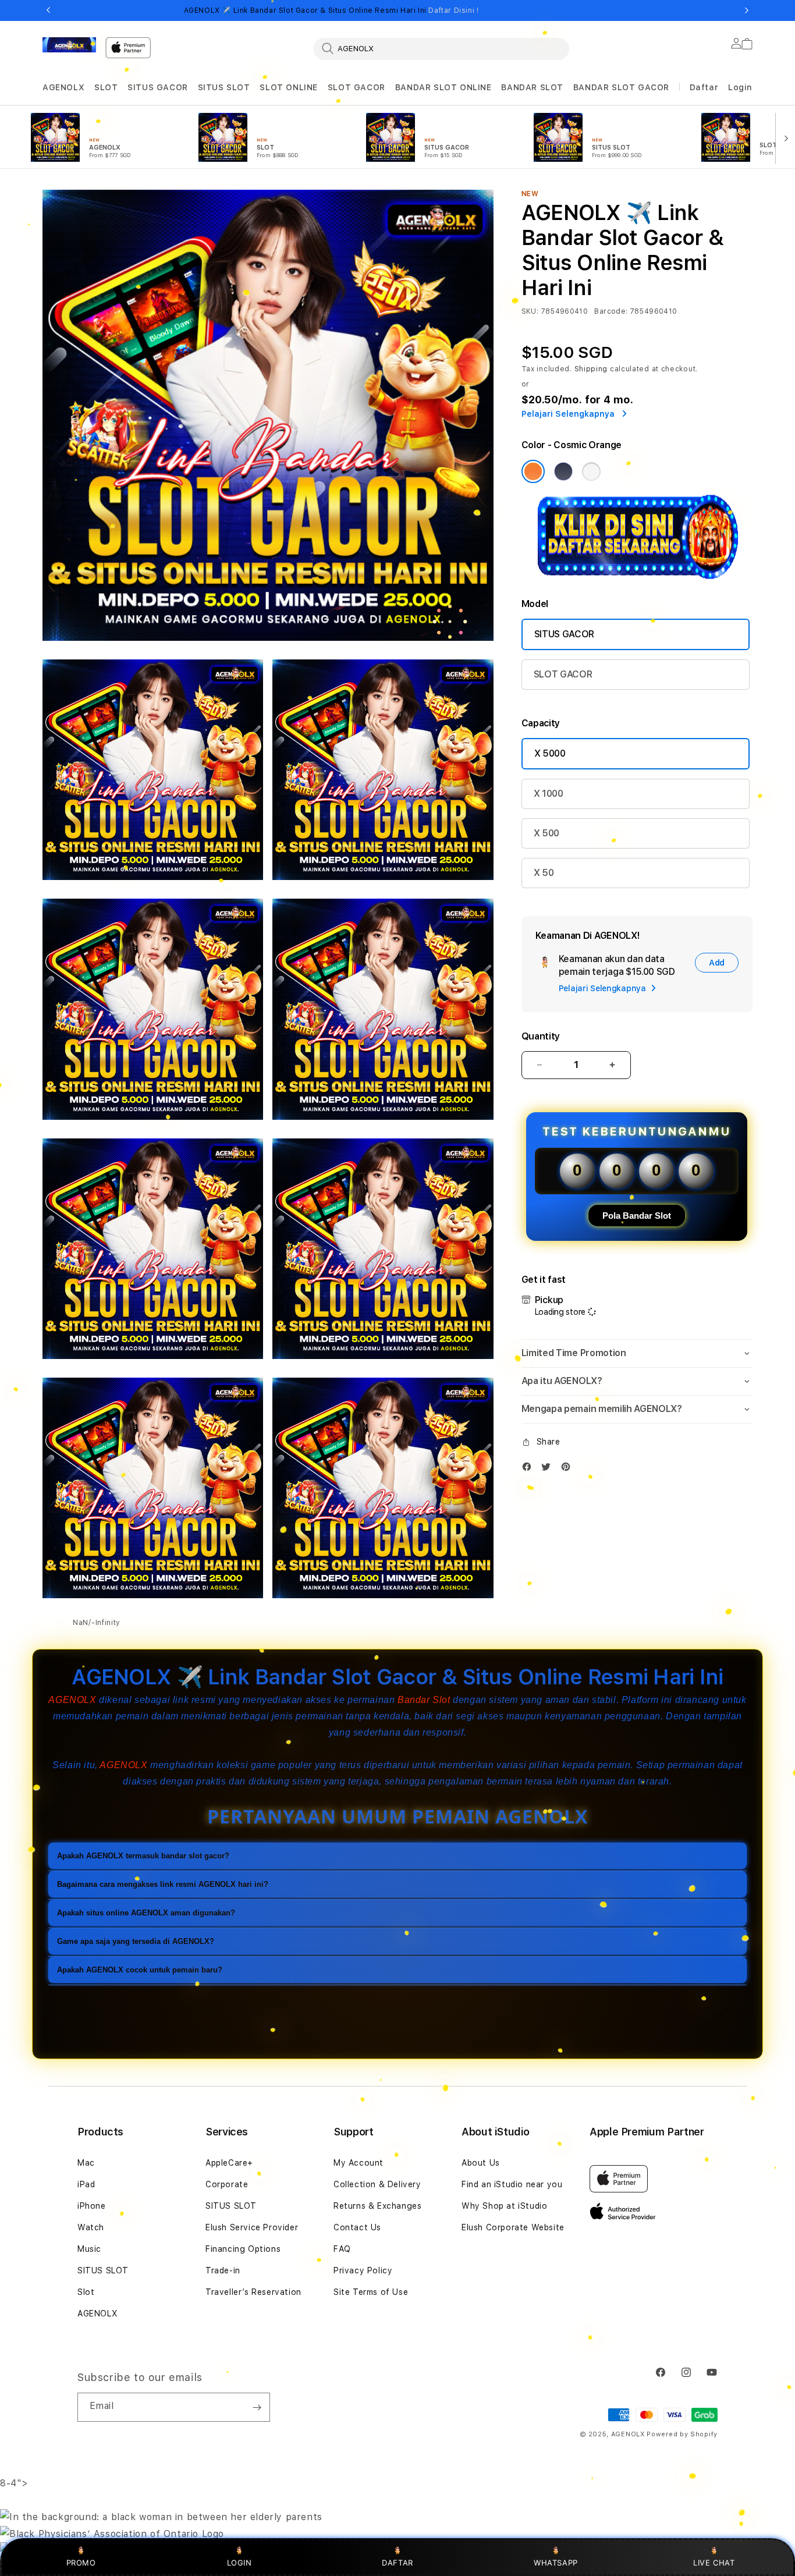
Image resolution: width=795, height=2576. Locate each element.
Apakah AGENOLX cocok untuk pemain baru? (140, 1970)
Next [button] (747, 10)
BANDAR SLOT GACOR (621, 87)
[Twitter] (549, 1469)
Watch (91, 2227)
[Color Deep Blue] (563, 471)
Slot (86, 2292)
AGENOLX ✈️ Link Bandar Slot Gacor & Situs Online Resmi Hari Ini (331, 10)
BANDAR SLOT (532, 87)
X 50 (544, 873)
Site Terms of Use (371, 2292)
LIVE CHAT (714, 2563)
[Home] (69, 45)
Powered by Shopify (682, 2434)
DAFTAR (397, 2563)
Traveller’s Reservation (253, 2292)
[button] (63, 88)
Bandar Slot (424, 1700)
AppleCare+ (229, 2163)
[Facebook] (530, 1469)
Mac (86, 2163)
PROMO (81, 2563)
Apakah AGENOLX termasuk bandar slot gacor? (143, 1856)
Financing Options (243, 2249)
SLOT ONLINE (289, 87)
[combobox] (441, 48)
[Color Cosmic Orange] (533, 471)
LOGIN (239, 2563)
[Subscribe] (257, 2407)
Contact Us (357, 2227)
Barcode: (611, 311)
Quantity (541, 1036)
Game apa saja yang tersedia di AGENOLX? (136, 1941)
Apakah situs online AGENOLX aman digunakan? (146, 1913)
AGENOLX (63, 87)
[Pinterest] (569, 1469)
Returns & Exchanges (377, 2206)
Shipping (591, 369)
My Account (359, 2163)
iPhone (92, 2206)
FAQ (342, 2249)
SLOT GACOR (356, 87)
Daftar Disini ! (453, 10)
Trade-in (223, 2270)
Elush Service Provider (252, 2227)
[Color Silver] (591, 471)
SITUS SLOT (224, 87)
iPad (86, 2184)
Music (89, 2249)
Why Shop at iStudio (504, 2206)
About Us (481, 2163)
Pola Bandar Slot (637, 1216)
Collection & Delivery (377, 2184)
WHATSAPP (556, 2563)
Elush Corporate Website (513, 2227)
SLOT (106, 87)
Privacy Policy (363, 2270)
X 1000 (549, 794)
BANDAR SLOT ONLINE (443, 87)
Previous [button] (48, 10)
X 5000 (550, 753)
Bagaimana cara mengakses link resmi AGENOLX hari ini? (163, 1884)
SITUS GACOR (158, 87)
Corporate (227, 2184)
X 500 (546, 833)
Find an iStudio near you (512, 2184)
